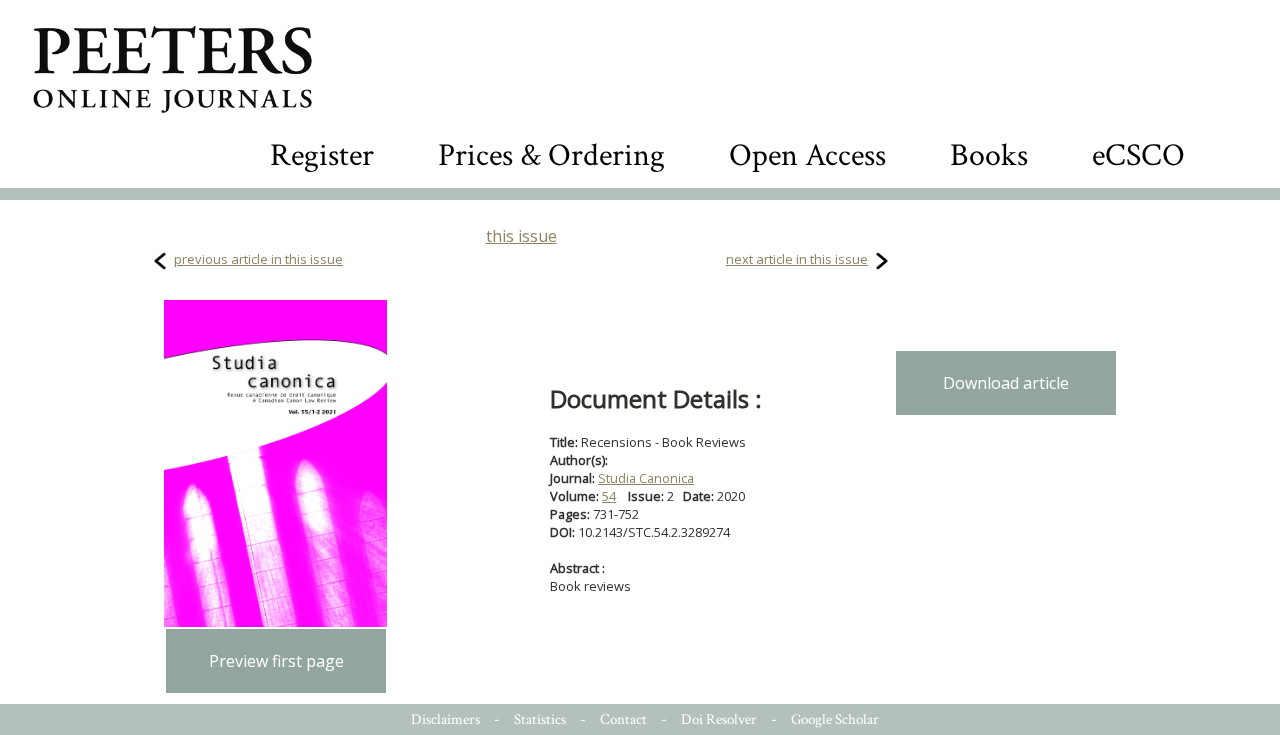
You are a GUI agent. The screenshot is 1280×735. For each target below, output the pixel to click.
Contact (623, 719)
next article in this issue (797, 259)
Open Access (807, 155)
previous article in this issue (258, 259)
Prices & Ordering (551, 155)
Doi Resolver (719, 719)
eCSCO (1138, 155)
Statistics (540, 719)
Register (322, 155)
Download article (1006, 383)
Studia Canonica (646, 478)
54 (609, 496)
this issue (521, 236)
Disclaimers (445, 719)
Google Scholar (835, 719)
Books (989, 155)
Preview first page (276, 661)
